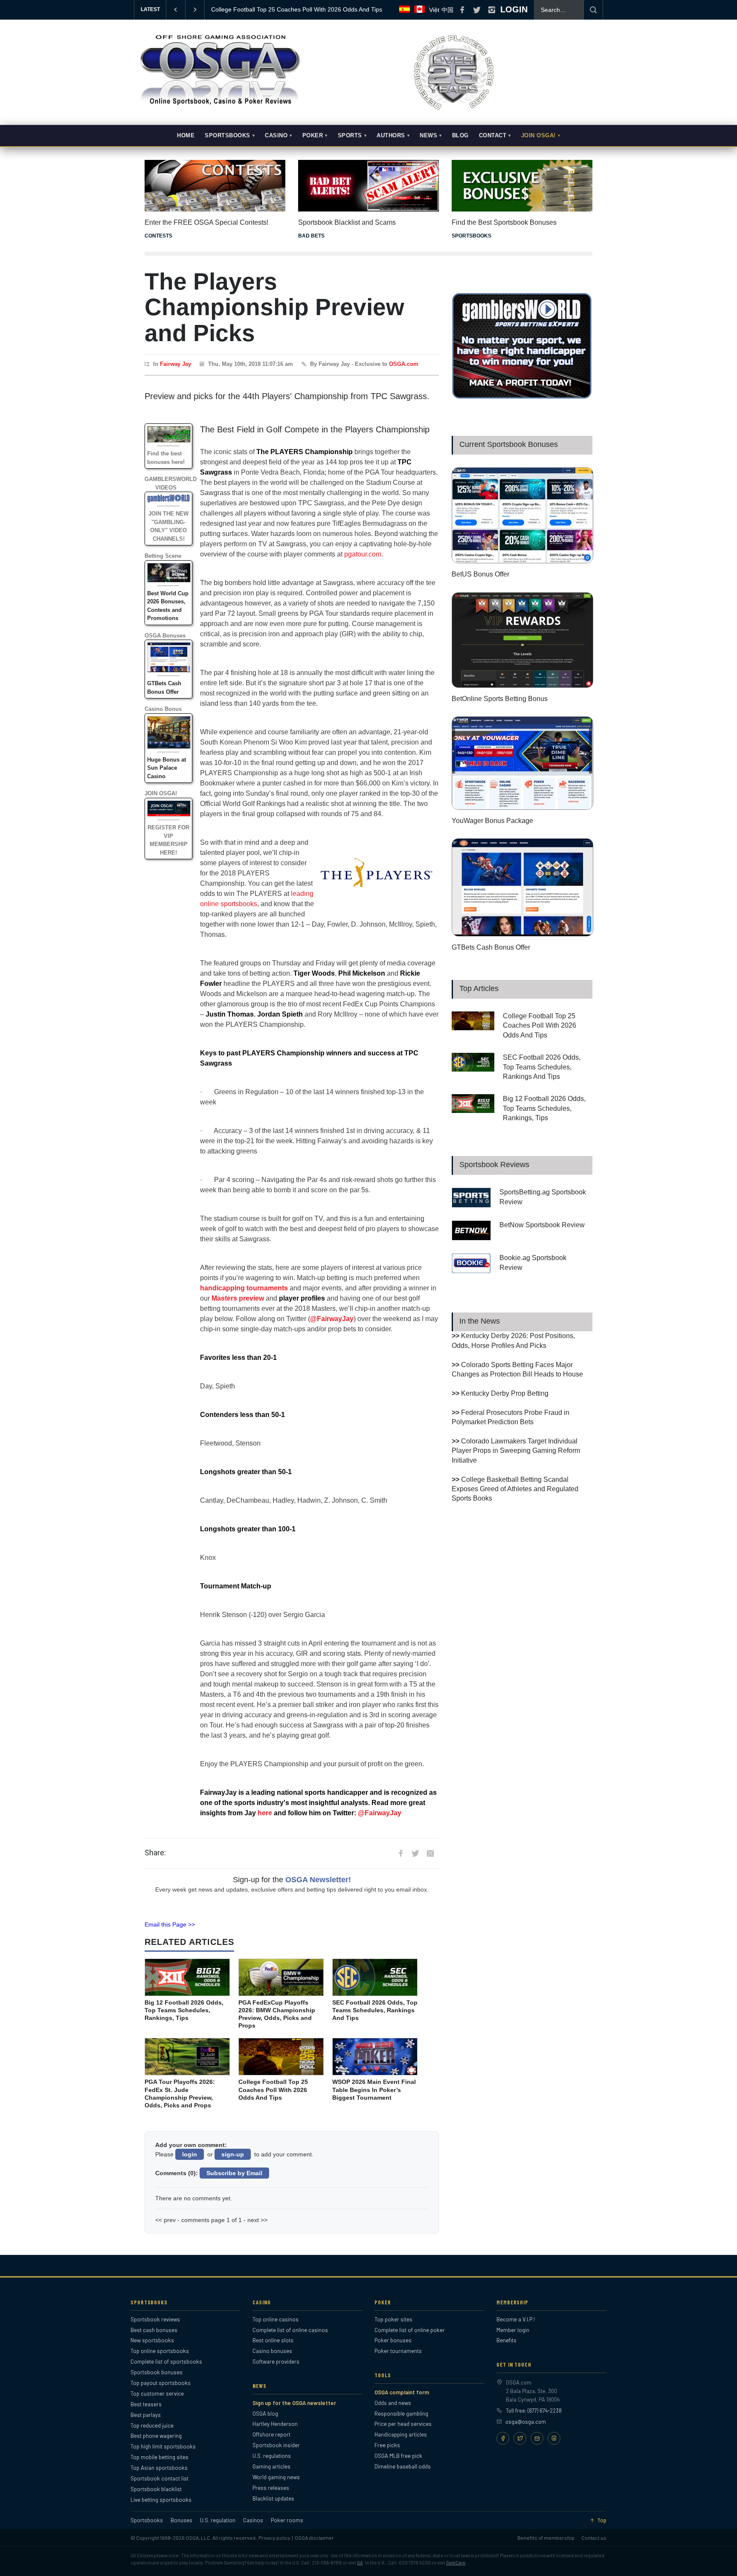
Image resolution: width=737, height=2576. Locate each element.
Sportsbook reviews (155, 2319)
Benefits (506, 2340)
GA (360, 2563)
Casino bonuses (272, 2351)
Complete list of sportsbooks (166, 2362)
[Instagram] (554, 2438)
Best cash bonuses (154, 2330)
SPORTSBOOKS (472, 236)
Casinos (253, 2520)
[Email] (537, 2438)
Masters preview (238, 1298)
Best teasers (146, 2404)
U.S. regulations (272, 2456)
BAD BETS (311, 236)
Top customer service (157, 2393)
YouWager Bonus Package (492, 821)
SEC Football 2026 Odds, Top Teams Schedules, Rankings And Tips (542, 1067)
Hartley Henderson (275, 2424)
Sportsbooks (228, 136)
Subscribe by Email (234, 2173)
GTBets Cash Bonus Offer (491, 947)
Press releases (271, 2488)
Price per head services (403, 2424)
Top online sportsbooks (160, 2351)
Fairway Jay (176, 364)
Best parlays (146, 2415)
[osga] (219, 106)
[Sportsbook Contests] (215, 186)
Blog (460, 136)
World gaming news (276, 2477)
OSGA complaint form (402, 2392)
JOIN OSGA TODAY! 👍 (243, 9)
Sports (350, 136)
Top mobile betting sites (160, 2457)
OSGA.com (404, 364)
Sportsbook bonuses (157, 2372)
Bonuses (181, 2520)
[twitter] (477, 10)
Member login (513, 2330)
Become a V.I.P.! (516, 2319)
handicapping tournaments (244, 1288)
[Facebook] (503, 2438)
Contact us (594, 2538)
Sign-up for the (292, 1880)
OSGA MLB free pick (398, 2456)
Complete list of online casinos (290, 2330)
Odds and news (393, 2403)
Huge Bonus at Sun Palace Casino (167, 768)
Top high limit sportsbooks (163, 2446)
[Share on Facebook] (400, 1853)
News (428, 136)
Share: (155, 1853)
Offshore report (271, 2434)
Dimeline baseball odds (403, 2466)
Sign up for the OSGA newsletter (294, 2403)
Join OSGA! (538, 136)
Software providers (276, 2362)
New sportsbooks (152, 2340)
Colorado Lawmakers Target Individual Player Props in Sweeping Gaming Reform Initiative (516, 1451)
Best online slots (273, 2340)
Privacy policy (274, 2538)
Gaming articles (271, 2466)
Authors (391, 136)
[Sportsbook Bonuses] (522, 186)
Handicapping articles (401, 2434)
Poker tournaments (398, 2351)
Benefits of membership (546, 2538)
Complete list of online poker (410, 2330)
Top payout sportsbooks (161, 2383)
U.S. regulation (218, 2520)
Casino (276, 136)
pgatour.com (363, 554)
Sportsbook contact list (160, 2478)
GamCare (456, 2563)
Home (186, 136)
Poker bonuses (393, 2340)
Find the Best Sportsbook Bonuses (504, 222)
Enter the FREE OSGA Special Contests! (206, 222)
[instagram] (492, 10)
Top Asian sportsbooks (159, 2468)
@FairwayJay (332, 1319)
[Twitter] (520, 2438)
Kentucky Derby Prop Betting (505, 1393)
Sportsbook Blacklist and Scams (347, 222)
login (190, 2154)
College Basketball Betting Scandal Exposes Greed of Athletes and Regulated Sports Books (515, 1489)
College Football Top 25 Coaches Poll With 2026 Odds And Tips (540, 1026)
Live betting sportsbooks (161, 2500)
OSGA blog (265, 2414)
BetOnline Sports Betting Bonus (500, 699)
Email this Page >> (170, 1924)
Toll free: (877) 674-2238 (534, 2411)
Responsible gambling (401, 2414)
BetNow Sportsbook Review (542, 1225)
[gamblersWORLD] (522, 397)
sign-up (233, 2154)
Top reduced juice (152, 2425)
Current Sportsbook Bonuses (509, 444)
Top (602, 2520)
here (265, 1813)
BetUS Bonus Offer (480, 574)
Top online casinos (276, 2319)
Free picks (387, 2445)
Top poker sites (393, 2319)
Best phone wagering (156, 2436)
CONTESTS (158, 236)
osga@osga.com (526, 2422)
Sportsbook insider (276, 2445)
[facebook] (462, 10)
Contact (493, 136)
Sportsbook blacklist (156, 2489)
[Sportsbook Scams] (368, 186)
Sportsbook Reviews (494, 1165)
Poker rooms (287, 2520)
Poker (313, 136)
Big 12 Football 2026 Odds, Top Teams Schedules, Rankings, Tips (544, 1108)
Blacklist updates (273, 2498)
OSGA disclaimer (314, 2538)
